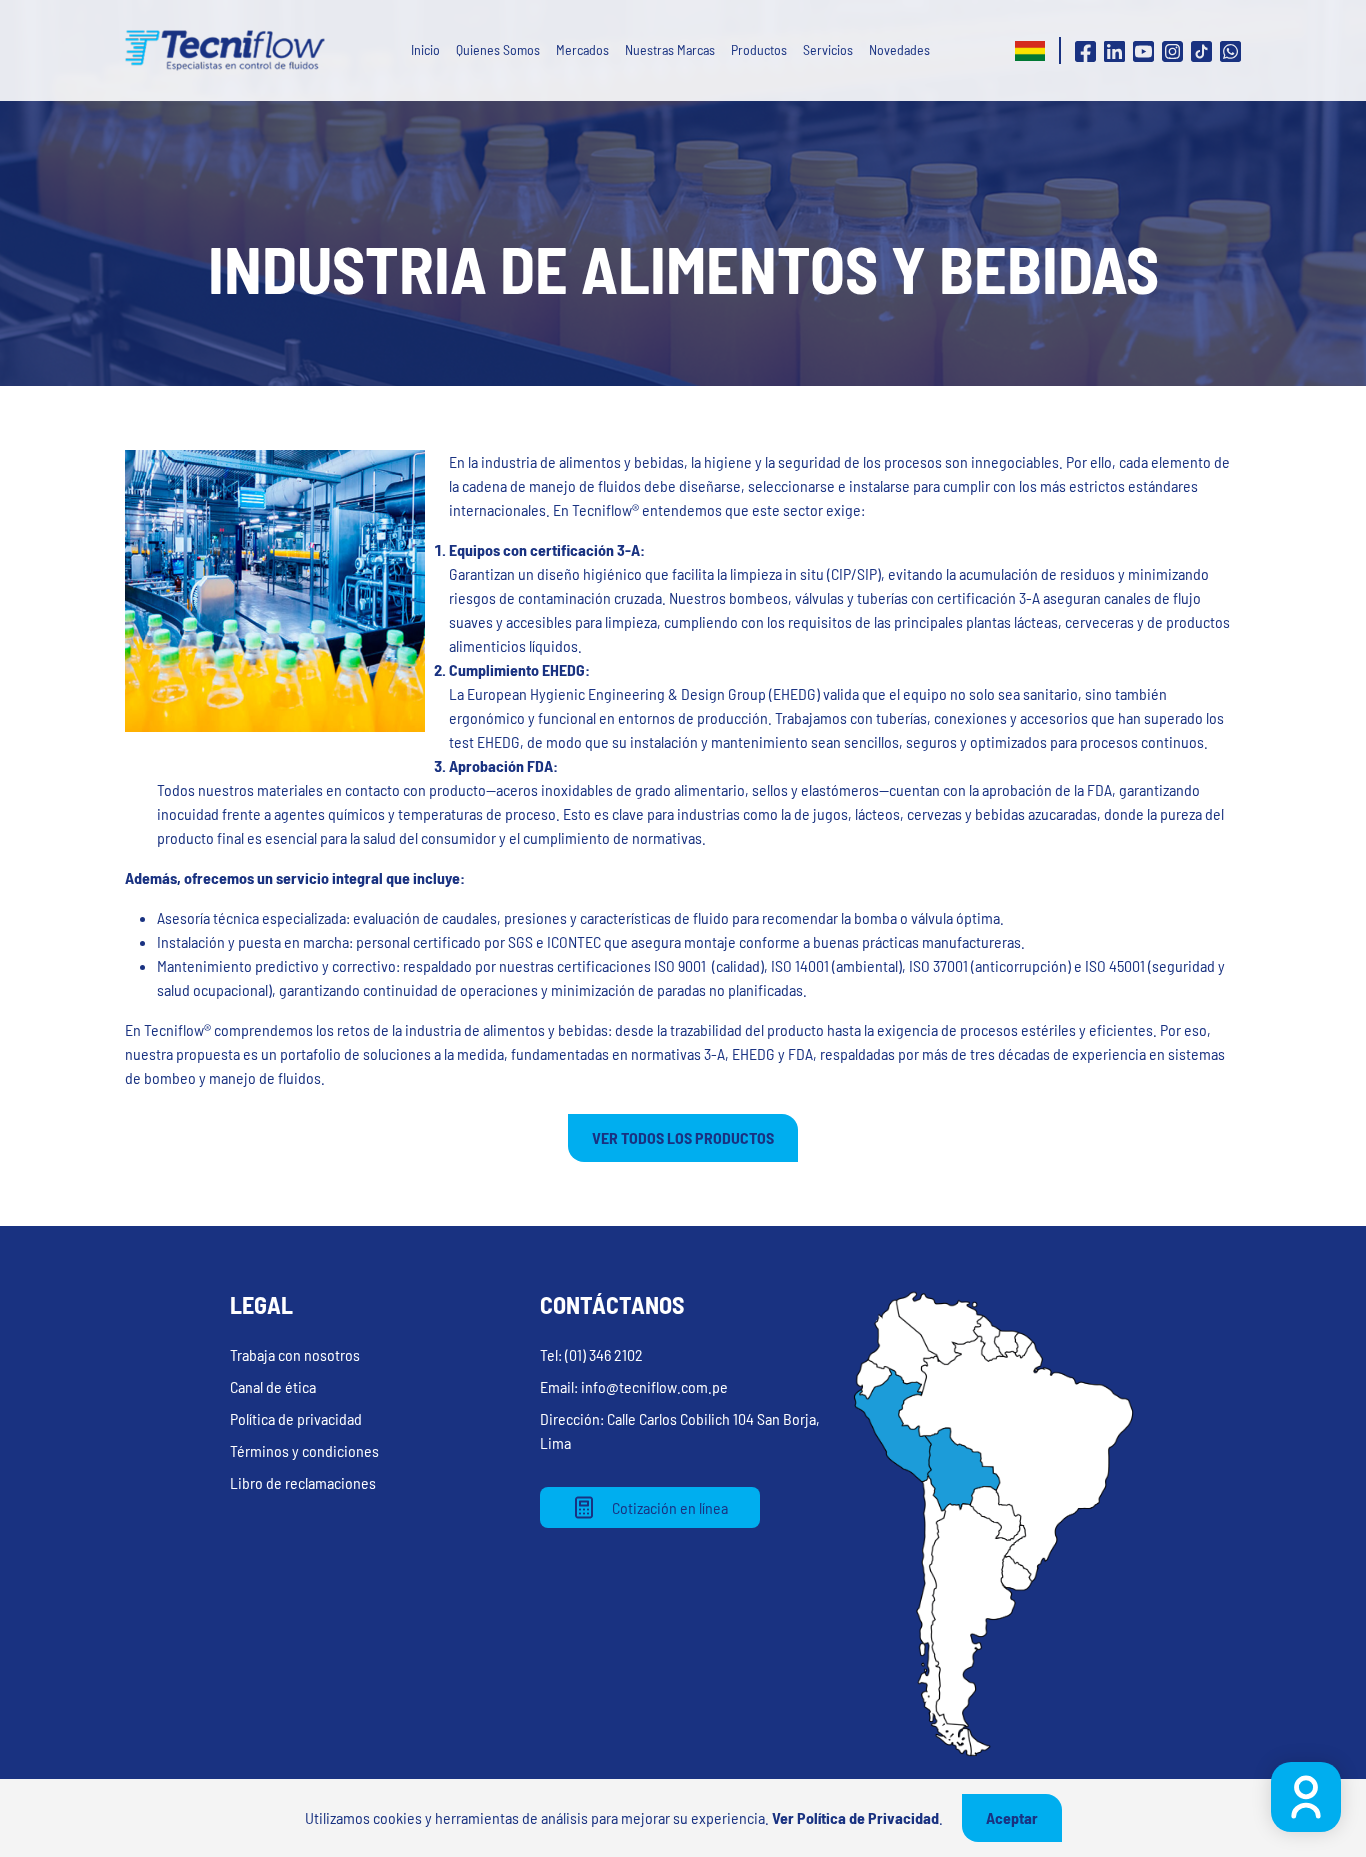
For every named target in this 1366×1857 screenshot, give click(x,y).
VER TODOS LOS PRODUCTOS (683, 1137)
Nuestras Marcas (670, 49)
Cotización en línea (670, 1507)
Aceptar (1012, 1817)
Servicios (828, 49)
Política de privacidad (296, 1418)
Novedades (899, 49)
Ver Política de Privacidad (855, 1817)
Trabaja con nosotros (295, 1354)
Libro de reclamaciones (303, 1482)
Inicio (425, 49)
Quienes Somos (498, 49)
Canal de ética (273, 1386)
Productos (759, 49)
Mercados (582, 49)
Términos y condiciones (304, 1450)
